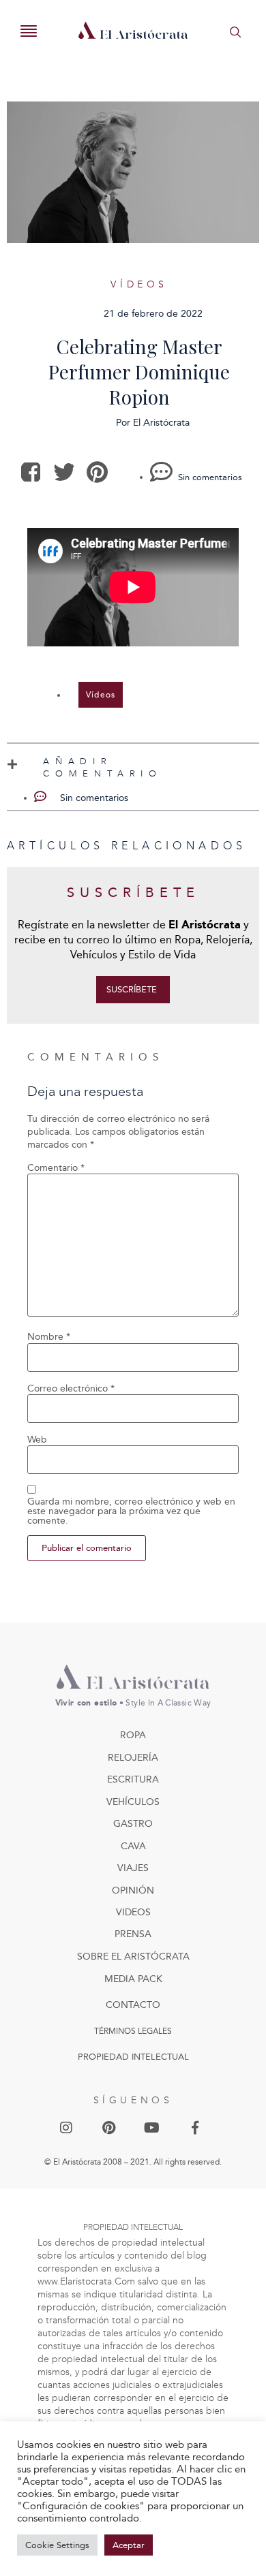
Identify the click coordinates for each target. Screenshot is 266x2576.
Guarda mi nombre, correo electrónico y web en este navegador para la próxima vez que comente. (131, 1511)
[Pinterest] (109, 2128)
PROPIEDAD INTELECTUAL (133, 2057)
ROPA (133, 1735)
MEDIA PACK (133, 1979)
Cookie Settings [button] (57, 2545)
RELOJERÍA (133, 1758)
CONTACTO (133, 2005)
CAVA (133, 1846)
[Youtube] (152, 2128)
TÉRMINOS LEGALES (133, 2031)
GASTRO (133, 1824)
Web (37, 1440)
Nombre (49, 1337)
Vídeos (139, 284)
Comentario (56, 1168)
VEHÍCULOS (133, 1802)
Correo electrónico (71, 1389)
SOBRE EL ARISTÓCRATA (133, 1957)
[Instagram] (66, 2128)
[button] (31, 472)
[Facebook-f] (195, 2128)
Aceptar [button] (129, 2545)
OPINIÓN (133, 1890)
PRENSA (133, 1934)
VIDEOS (133, 1912)
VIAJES (133, 1868)
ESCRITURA (133, 1779)
